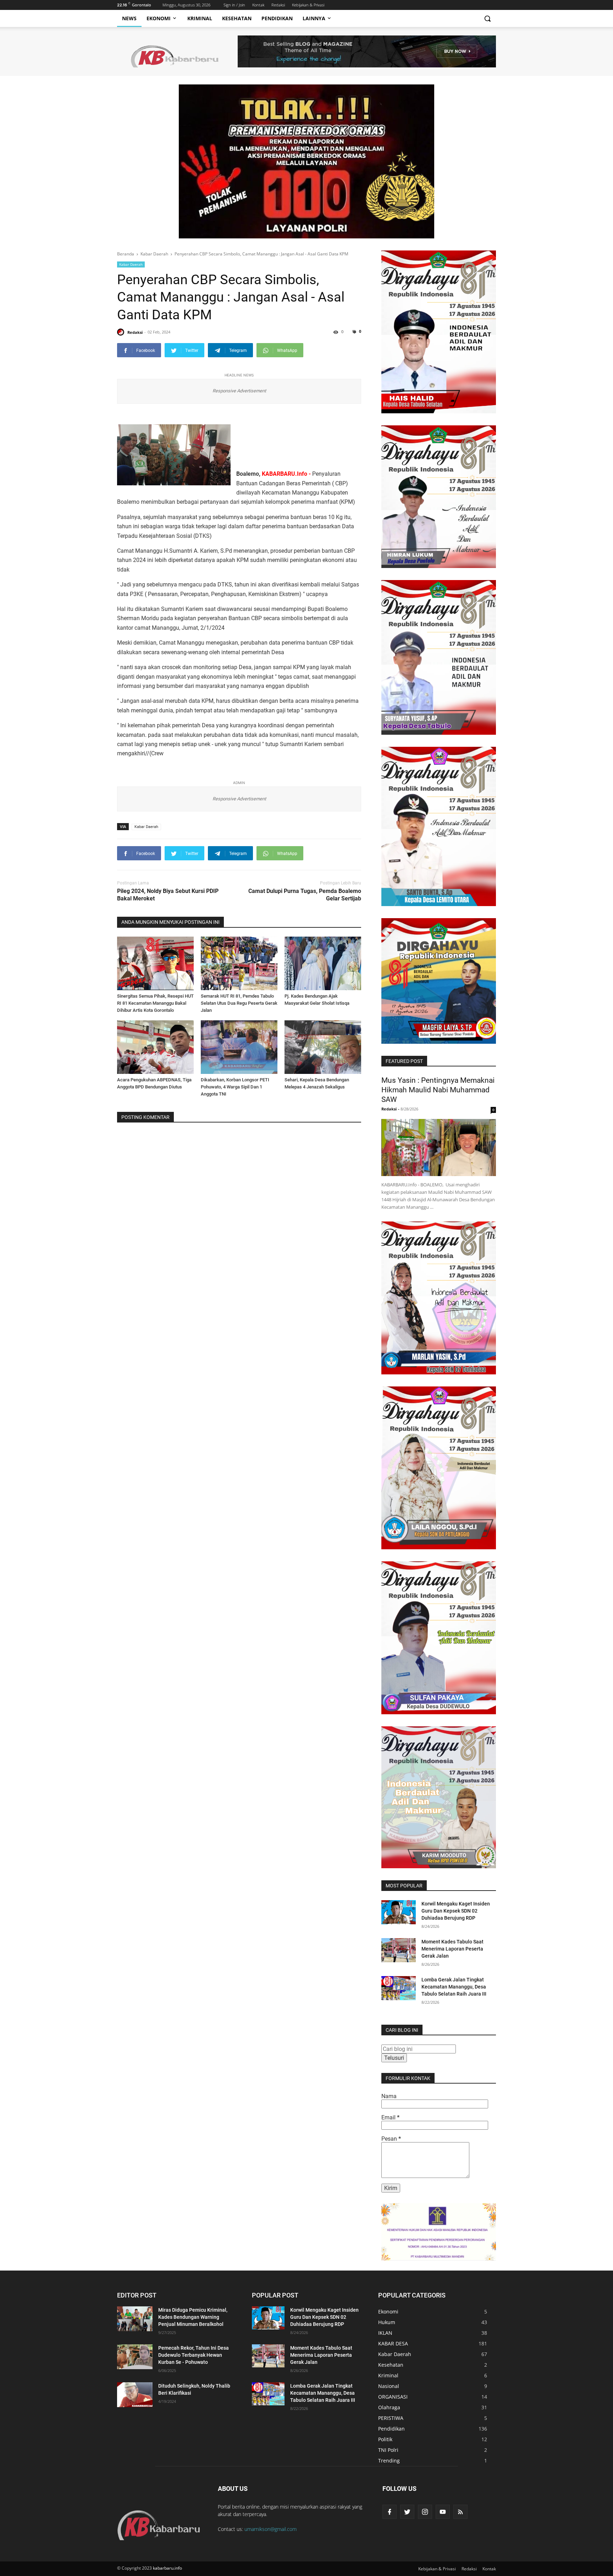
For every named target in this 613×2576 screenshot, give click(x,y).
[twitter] (407, 2512)
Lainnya (314, 18)
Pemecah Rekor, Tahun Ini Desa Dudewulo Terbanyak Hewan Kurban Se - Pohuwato (194, 2355)
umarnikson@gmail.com (270, 2529)
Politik (385, 2439)
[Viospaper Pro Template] (367, 51)
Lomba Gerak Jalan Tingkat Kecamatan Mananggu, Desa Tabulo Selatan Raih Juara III (454, 1987)
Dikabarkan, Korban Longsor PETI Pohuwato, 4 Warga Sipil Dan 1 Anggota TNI (235, 1087)
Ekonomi (159, 18)
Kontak (258, 5)
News (129, 18)
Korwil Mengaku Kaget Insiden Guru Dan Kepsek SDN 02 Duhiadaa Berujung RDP (456, 1911)
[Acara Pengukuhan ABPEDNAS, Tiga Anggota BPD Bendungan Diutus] (155, 1047)
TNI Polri (388, 2450)
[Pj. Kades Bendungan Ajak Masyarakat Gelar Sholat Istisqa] (323, 963)
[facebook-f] (390, 2512)
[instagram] (425, 2512)
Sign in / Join (234, 5)
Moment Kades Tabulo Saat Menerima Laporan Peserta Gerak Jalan (452, 1949)
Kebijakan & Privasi (308, 5)
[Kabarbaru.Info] (161, 2518)
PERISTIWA (391, 2418)
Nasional (389, 2386)
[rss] (460, 2512)
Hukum (387, 2322)
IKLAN (385, 2333)
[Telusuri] (487, 18)
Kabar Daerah (131, 264)
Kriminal (200, 18)
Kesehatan (237, 18)
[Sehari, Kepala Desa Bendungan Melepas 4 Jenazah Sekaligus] (323, 1047)
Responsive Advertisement (239, 391)
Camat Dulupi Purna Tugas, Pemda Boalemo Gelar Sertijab (305, 895)
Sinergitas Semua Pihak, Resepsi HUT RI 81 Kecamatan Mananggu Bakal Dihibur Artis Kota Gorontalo (155, 1003)
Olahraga (389, 2407)
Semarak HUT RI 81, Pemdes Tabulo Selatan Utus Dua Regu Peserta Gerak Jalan (239, 1003)
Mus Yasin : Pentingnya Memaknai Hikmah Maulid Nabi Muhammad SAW (438, 1090)
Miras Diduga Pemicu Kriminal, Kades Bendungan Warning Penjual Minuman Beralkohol (193, 2317)
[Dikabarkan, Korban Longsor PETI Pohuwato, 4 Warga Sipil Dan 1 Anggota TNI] (239, 1047)
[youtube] (443, 2512)
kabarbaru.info (167, 2568)
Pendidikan (277, 18)
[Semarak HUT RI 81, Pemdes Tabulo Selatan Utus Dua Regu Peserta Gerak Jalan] (239, 963)
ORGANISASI (393, 2397)
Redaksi (278, 5)
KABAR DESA (393, 2343)
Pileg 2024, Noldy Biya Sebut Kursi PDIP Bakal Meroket (168, 895)
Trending (389, 2461)
